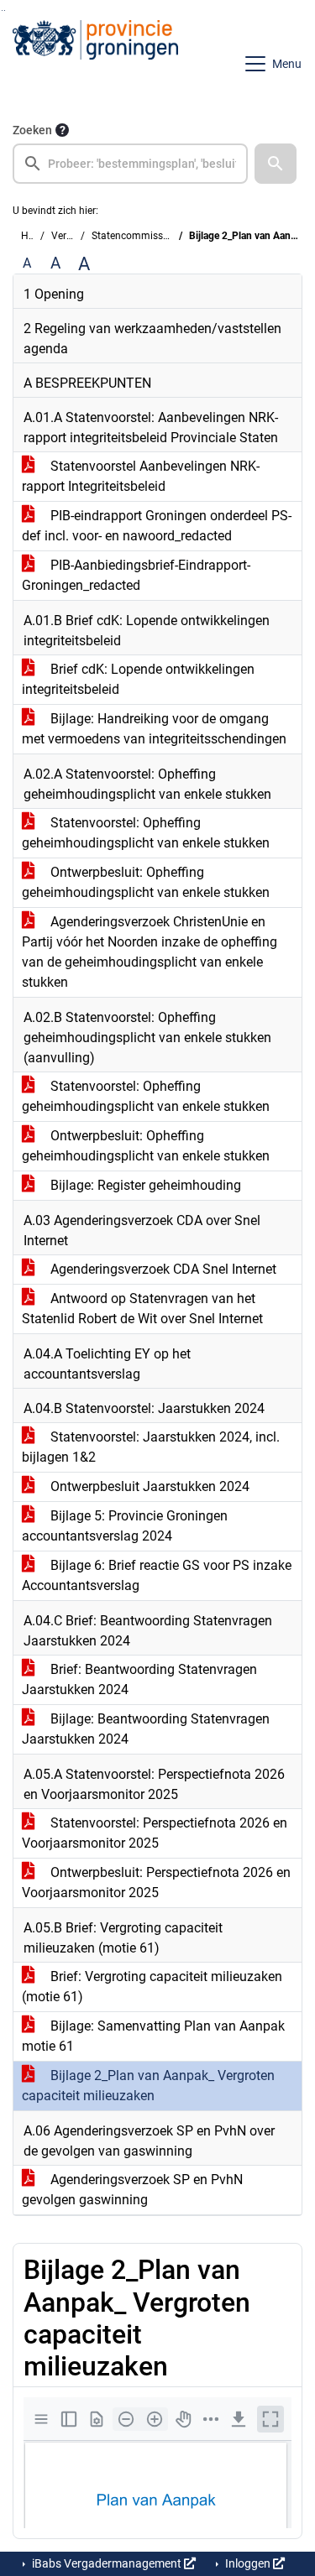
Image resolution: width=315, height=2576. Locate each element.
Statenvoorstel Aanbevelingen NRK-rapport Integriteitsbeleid (141, 476)
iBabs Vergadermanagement (107, 2563)
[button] (276, 164)
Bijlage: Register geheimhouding (144, 1185)
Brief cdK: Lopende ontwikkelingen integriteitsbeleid (138, 679)
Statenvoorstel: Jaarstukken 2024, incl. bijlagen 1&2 (151, 1447)
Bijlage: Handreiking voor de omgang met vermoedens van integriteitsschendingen (154, 729)
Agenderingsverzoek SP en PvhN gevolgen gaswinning (132, 2190)
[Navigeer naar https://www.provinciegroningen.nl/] (95, 64)
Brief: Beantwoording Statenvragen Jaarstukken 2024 (139, 1679)
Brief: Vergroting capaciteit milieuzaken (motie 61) (152, 1987)
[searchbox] (130, 164)
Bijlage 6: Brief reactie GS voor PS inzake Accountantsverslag (157, 1575)
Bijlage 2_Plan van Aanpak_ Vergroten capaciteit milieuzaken (148, 2086)
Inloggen (248, 2563)
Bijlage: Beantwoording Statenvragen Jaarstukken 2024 (146, 1729)
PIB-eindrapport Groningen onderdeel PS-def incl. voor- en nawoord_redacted (157, 526)
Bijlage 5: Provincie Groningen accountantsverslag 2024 (125, 1526)
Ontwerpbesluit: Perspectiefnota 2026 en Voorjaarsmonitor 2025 (156, 1882)
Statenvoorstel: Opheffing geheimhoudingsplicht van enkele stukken (146, 833)
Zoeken (32, 130)
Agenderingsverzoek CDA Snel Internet (162, 1269)
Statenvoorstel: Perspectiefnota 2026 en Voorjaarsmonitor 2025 (155, 1833)
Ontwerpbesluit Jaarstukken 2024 (148, 1486)
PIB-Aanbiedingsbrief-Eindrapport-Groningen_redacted (136, 575)
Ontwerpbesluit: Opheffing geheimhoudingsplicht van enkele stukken (146, 882)
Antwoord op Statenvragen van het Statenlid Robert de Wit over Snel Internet (142, 1309)
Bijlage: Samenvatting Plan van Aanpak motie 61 (153, 2036)
